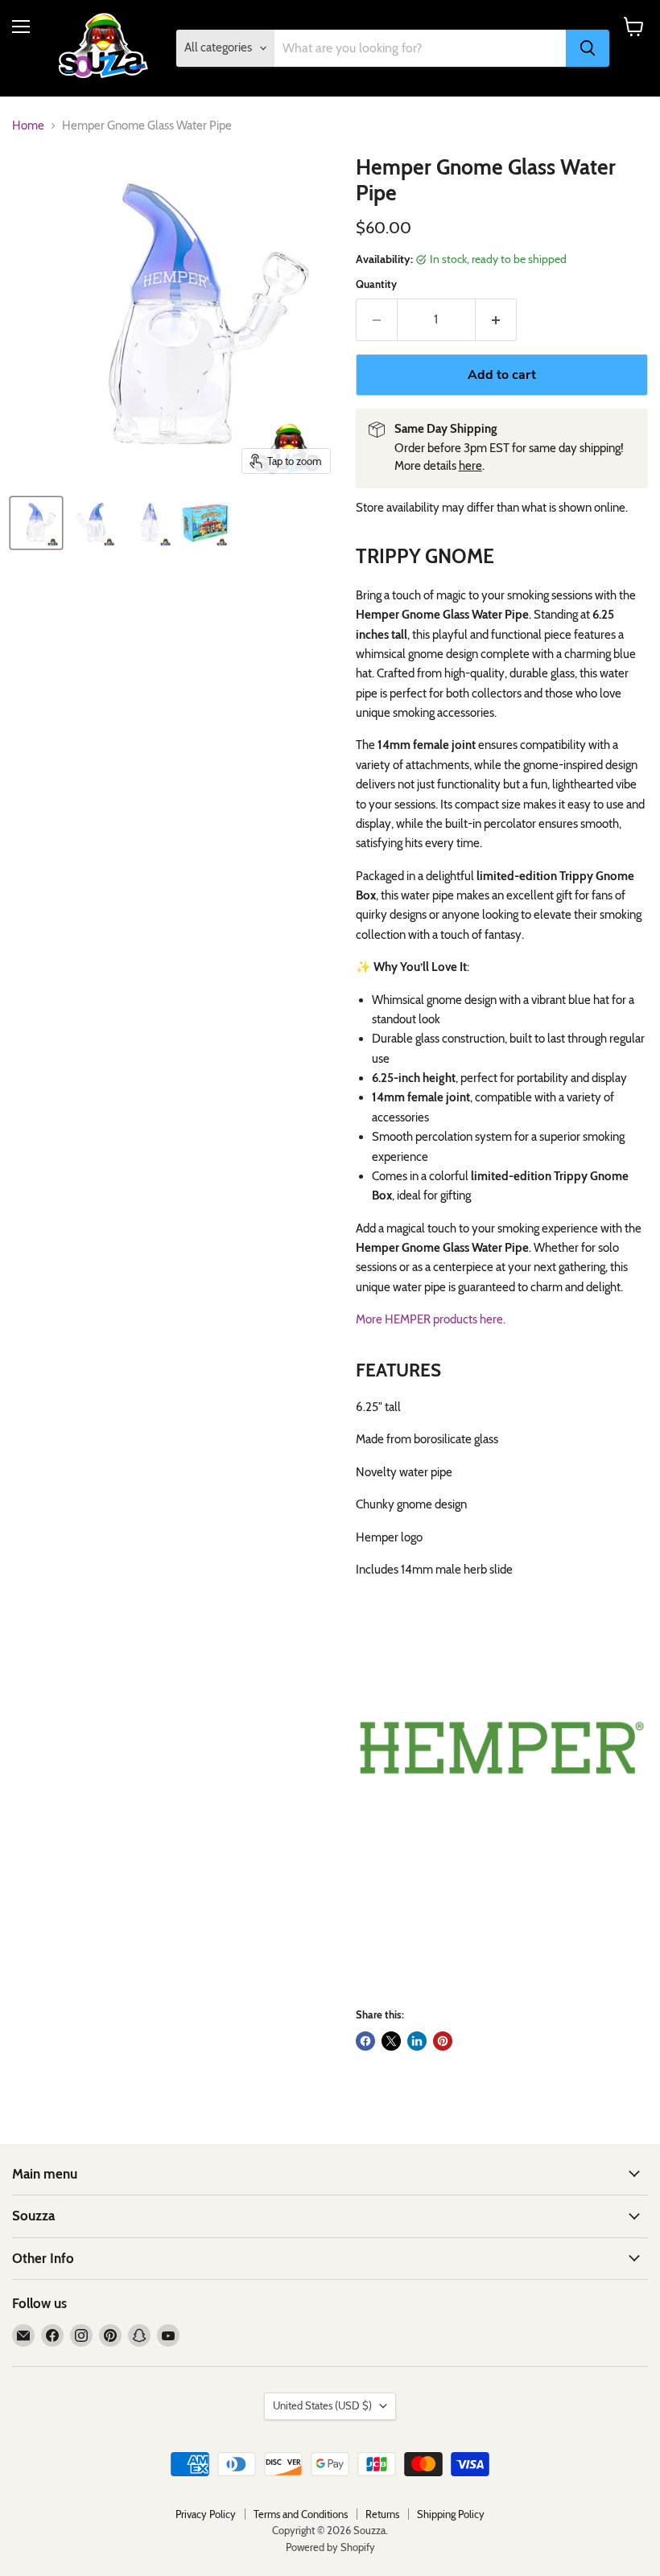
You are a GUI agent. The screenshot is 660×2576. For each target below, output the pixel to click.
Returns (382, 2514)
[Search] (588, 48)
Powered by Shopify (330, 2547)
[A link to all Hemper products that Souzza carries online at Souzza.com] (502, 1748)
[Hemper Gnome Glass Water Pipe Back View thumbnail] (93, 523)
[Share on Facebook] (365, 2041)
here (470, 466)
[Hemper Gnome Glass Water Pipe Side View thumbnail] (149, 523)
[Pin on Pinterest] (443, 2041)
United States (322, 2405)
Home (28, 126)
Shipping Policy (451, 2514)
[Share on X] (391, 2041)
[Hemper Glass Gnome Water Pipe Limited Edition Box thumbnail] (205, 523)
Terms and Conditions (301, 2514)
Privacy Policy (206, 2514)
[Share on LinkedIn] (417, 2041)
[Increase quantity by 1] (496, 319)
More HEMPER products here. (431, 1319)
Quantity (376, 284)
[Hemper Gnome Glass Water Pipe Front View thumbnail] (36, 523)
